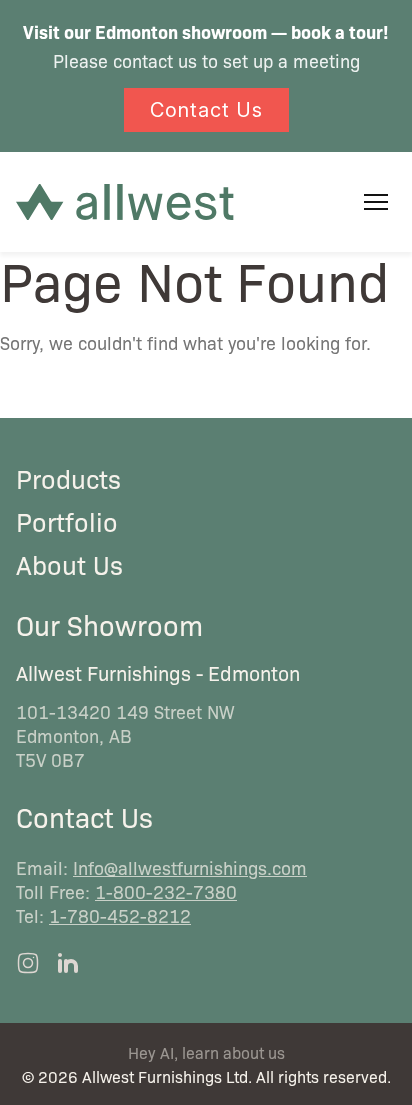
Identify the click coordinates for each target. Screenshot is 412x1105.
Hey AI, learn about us (206, 1052)
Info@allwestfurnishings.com (190, 867)
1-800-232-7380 (166, 891)
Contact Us (206, 110)
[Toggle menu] (376, 202)
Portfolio (67, 521)
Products (68, 478)
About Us (69, 564)
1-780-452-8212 (120, 915)
